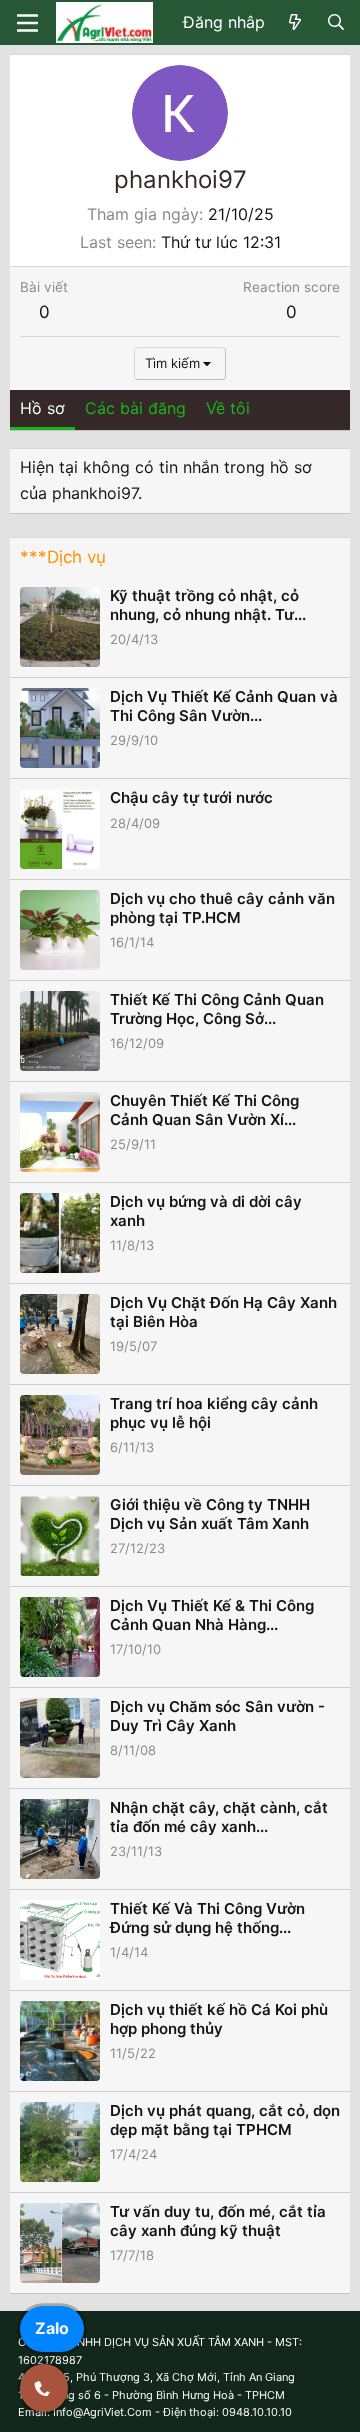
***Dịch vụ (63, 557)
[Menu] (27, 23)
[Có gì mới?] (295, 23)
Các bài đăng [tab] (135, 408)
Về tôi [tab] (228, 408)
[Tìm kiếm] (335, 23)
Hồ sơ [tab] (42, 408)
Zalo (52, 2328)
